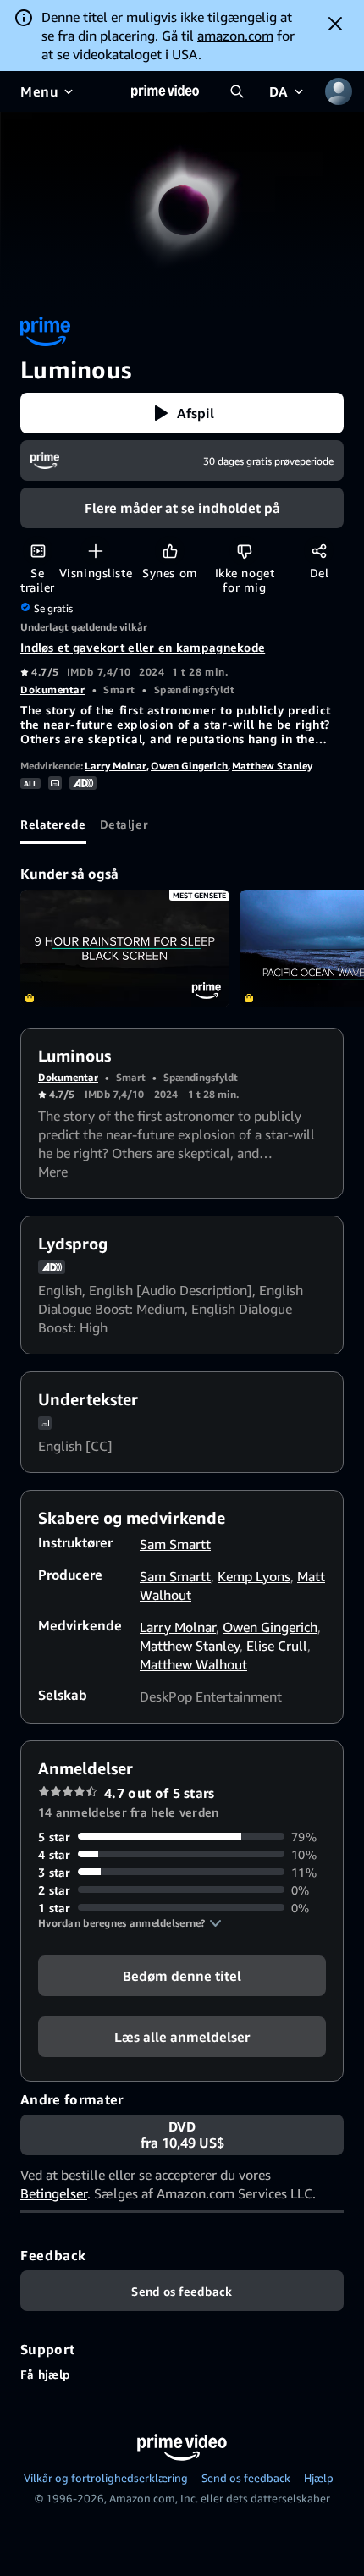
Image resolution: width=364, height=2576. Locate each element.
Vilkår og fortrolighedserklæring (106, 2478)
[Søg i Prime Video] (237, 91)
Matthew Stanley (272, 766)
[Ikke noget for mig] (244, 551)
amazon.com (235, 36)
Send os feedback (246, 2478)
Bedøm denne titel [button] (182, 1975)
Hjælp (319, 2478)
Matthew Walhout (193, 1664)
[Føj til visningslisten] (95, 551)
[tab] (53, 824)
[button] (182, 413)
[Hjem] (165, 91)
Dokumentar (53, 690)
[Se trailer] (38, 551)
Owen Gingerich (189, 766)
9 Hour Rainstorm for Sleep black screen (125, 949)
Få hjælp (45, 2374)
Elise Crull (277, 1646)
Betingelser (54, 2193)
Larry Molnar (116, 766)
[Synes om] (170, 551)
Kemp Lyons (254, 1576)
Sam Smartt (175, 1544)
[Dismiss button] (335, 24)
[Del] (319, 551)
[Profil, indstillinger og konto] (339, 91)
